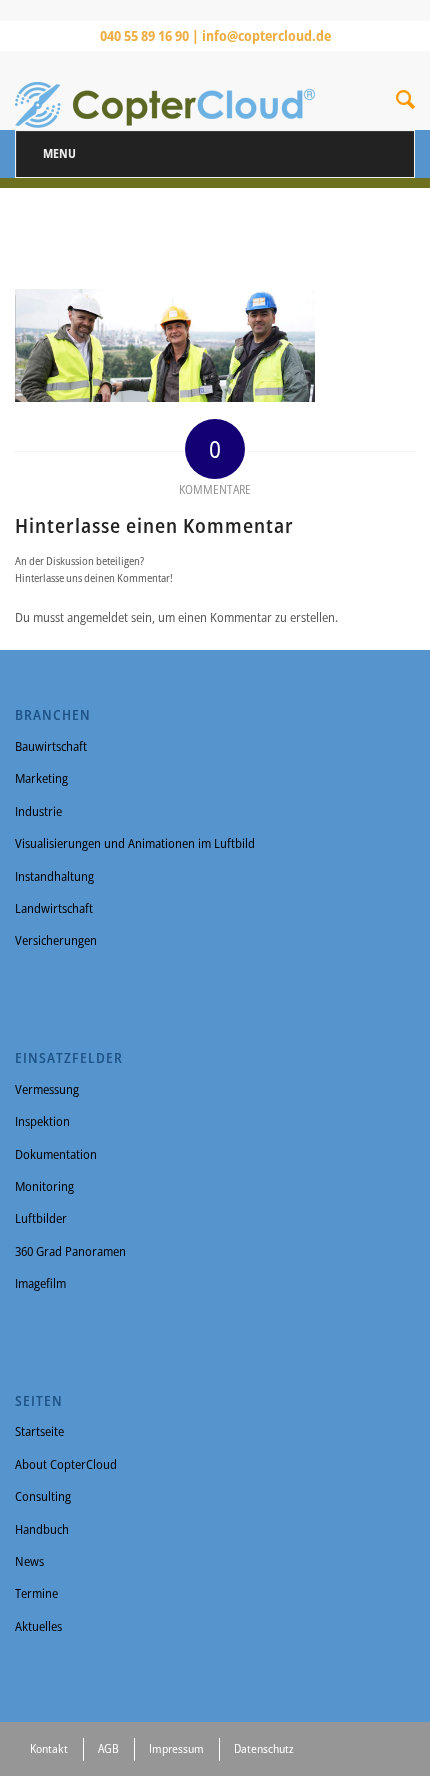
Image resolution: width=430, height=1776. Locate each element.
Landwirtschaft (54, 908)
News (29, 1561)
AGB (108, 1748)
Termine (36, 1593)
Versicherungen (56, 940)
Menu (59, 153)
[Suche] (405, 103)
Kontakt (49, 1748)
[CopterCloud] (175, 90)
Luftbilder (41, 1218)
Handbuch (42, 1529)
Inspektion (42, 1121)
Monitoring (44, 1186)
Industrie (38, 811)
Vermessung (47, 1089)
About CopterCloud (66, 1464)
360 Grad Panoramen (70, 1251)
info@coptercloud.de (266, 35)
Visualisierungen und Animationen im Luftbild (135, 843)
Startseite (39, 1431)
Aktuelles (38, 1626)
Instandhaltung (54, 876)
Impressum (176, 1748)
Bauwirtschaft (51, 746)
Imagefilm (40, 1283)
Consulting (43, 1496)
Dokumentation (56, 1154)
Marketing (41, 778)
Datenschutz (264, 1748)
